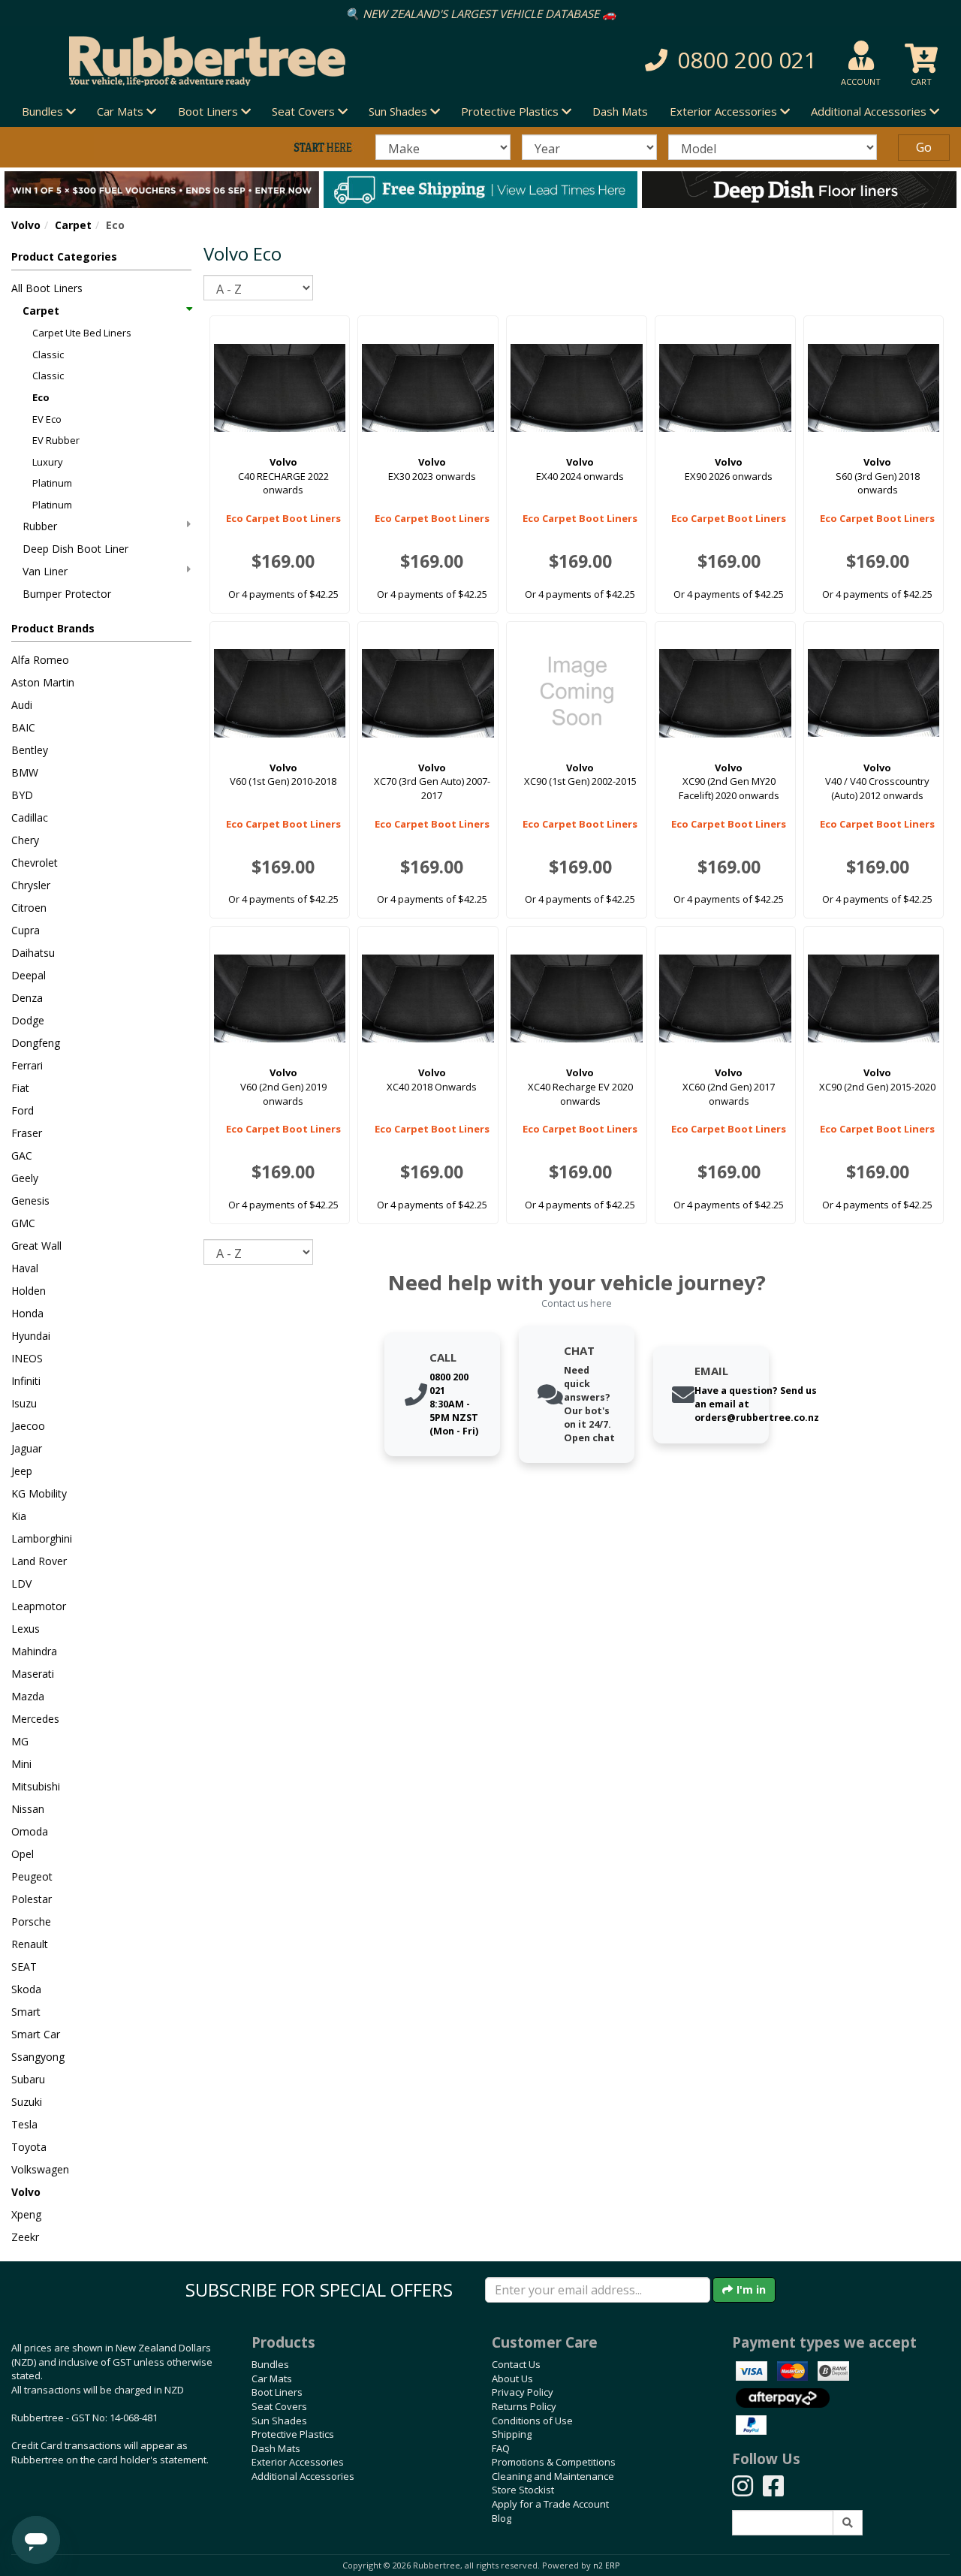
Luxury (48, 462)
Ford (23, 1110)
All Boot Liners (47, 288)
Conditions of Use (532, 2421)
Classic (48, 354)
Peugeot (32, 1876)
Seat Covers (279, 2406)
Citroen (29, 908)
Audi (22, 705)
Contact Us (516, 2364)
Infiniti (26, 1381)
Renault (30, 1944)
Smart (26, 2012)
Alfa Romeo (40, 660)
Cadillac (30, 817)
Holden (29, 1291)
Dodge (28, 1020)
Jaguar (27, 1448)
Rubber (40, 526)
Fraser (27, 1133)
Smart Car (36, 2034)
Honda (27, 1313)
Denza (27, 998)
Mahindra (34, 1651)
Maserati (33, 1674)
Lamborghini (42, 1538)
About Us (512, 2378)
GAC (22, 1155)
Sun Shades (279, 2421)
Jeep (22, 1471)
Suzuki (27, 2102)
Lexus (26, 1629)
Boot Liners (277, 2392)
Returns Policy (524, 2406)
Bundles (270, 2364)
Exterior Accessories (298, 2462)
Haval (25, 1268)
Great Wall (36, 1246)
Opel (23, 1854)
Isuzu (24, 1403)
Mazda (28, 1696)
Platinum (52, 483)
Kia (19, 1516)
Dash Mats (620, 111)
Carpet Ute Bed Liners (82, 333)
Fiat (20, 1088)
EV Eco (47, 419)
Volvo (26, 225)
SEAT (24, 1967)
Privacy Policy (523, 2392)
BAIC (23, 727)
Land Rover (39, 1561)
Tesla (24, 2124)
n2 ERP (606, 2565)
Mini (21, 1764)
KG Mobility (39, 1493)
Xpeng (26, 2214)
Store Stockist (523, 2490)
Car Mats (272, 2378)
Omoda (30, 1831)
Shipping (512, 2434)
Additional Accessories (303, 2476)
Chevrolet (35, 863)
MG (20, 1741)
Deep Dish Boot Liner (75, 549)
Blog (502, 2518)
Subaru (28, 2079)
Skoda (26, 1989)
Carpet (73, 225)
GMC (23, 1223)
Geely (25, 1178)
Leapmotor (39, 1606)
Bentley (30, 750)
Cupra (26, 930)
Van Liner (45, 571)
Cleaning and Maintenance (553, 2476)
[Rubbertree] (220, 61)
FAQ (501, 2448)
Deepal (29, 975)
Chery (25, 840)
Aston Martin (43, 682)
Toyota (29, 2147)
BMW (25, 772)
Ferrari (27, 1065)
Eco (41, 397)
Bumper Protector (67, 594)
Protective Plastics (293, 2434)
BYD (22, 795)
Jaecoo (28, 1426)
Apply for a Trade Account (550, 2504)
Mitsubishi (36, 1786)
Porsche (31, 1921)
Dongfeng (36, 1043)
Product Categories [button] (64, 256)
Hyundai (31, 1336)
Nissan (28, 1809)
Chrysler (31, 885)
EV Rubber (56, 440)
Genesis (30, 1201)
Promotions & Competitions (554, 2462)
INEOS (27, 1358)
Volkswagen (40, 2169)
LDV (21, 1584)
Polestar (32, 1899)
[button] (680, 60)
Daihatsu (33, 953)
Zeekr (25, 2237)
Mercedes (35, 1719)
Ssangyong (38, 2057)
